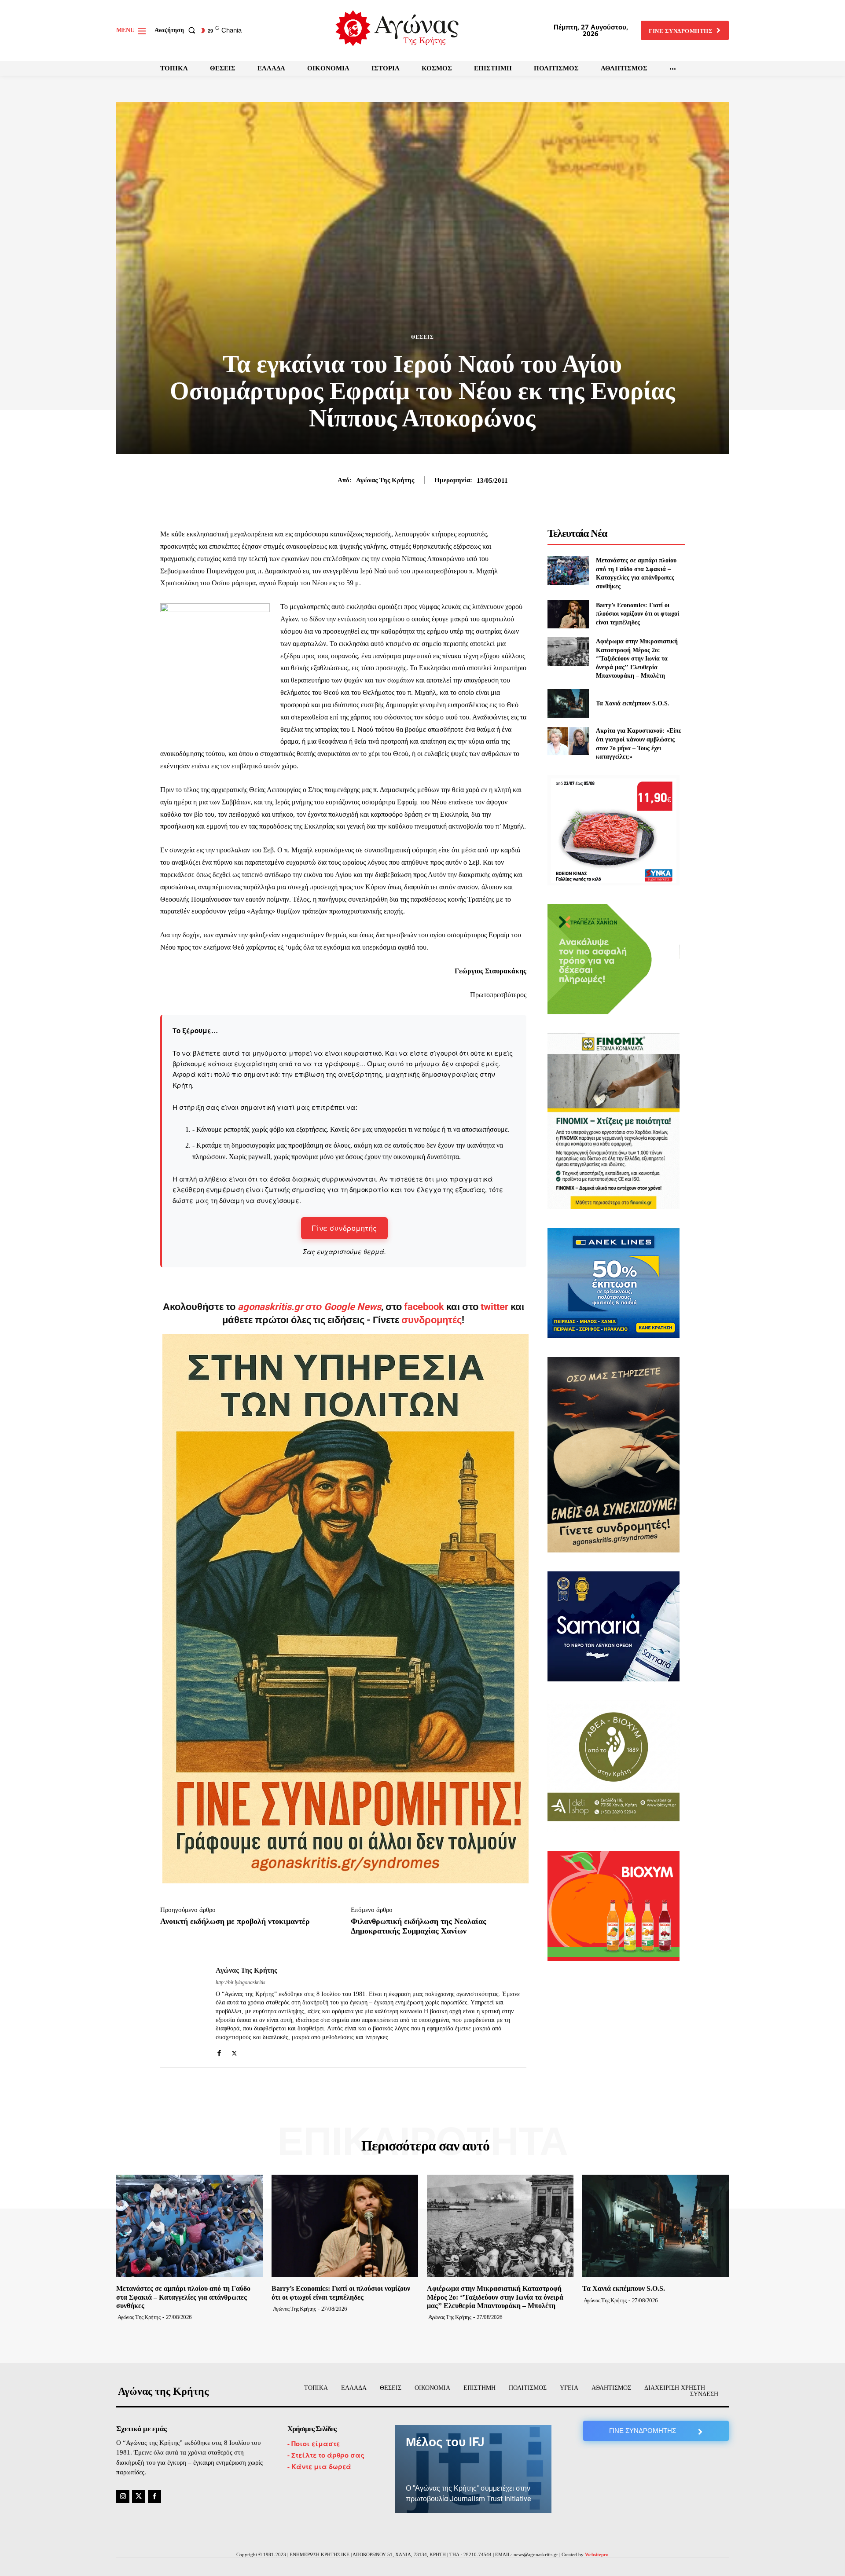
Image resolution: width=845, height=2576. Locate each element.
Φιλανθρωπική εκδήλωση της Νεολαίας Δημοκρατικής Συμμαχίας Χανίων (419, 1926)
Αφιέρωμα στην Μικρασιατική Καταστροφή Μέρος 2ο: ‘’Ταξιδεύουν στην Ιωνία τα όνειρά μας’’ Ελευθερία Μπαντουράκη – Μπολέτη (637, 659)
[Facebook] (219, 2051)
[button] (177, 30)
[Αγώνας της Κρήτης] (181, 2011)
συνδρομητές (432, 1320)
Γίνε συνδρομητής (344, 1228)
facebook (425, 1307)
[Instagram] (123, 2496)
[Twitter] (234, 2051)
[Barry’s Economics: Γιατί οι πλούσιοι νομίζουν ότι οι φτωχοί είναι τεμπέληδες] (568, 614)
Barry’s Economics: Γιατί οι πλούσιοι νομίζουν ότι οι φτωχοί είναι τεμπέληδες (637, 614)
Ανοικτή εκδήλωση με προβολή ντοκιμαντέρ (235, 1921)
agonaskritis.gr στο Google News (309, 1307)
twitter (494, 1307)
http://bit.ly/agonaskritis (241, 1982)
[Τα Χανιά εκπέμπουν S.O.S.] (568, 703)
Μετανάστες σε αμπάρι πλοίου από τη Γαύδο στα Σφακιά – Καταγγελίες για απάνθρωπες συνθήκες (183, 2297)
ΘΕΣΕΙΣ (422, 337)
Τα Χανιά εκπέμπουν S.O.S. (633, 703)
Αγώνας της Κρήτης (385, 480)
